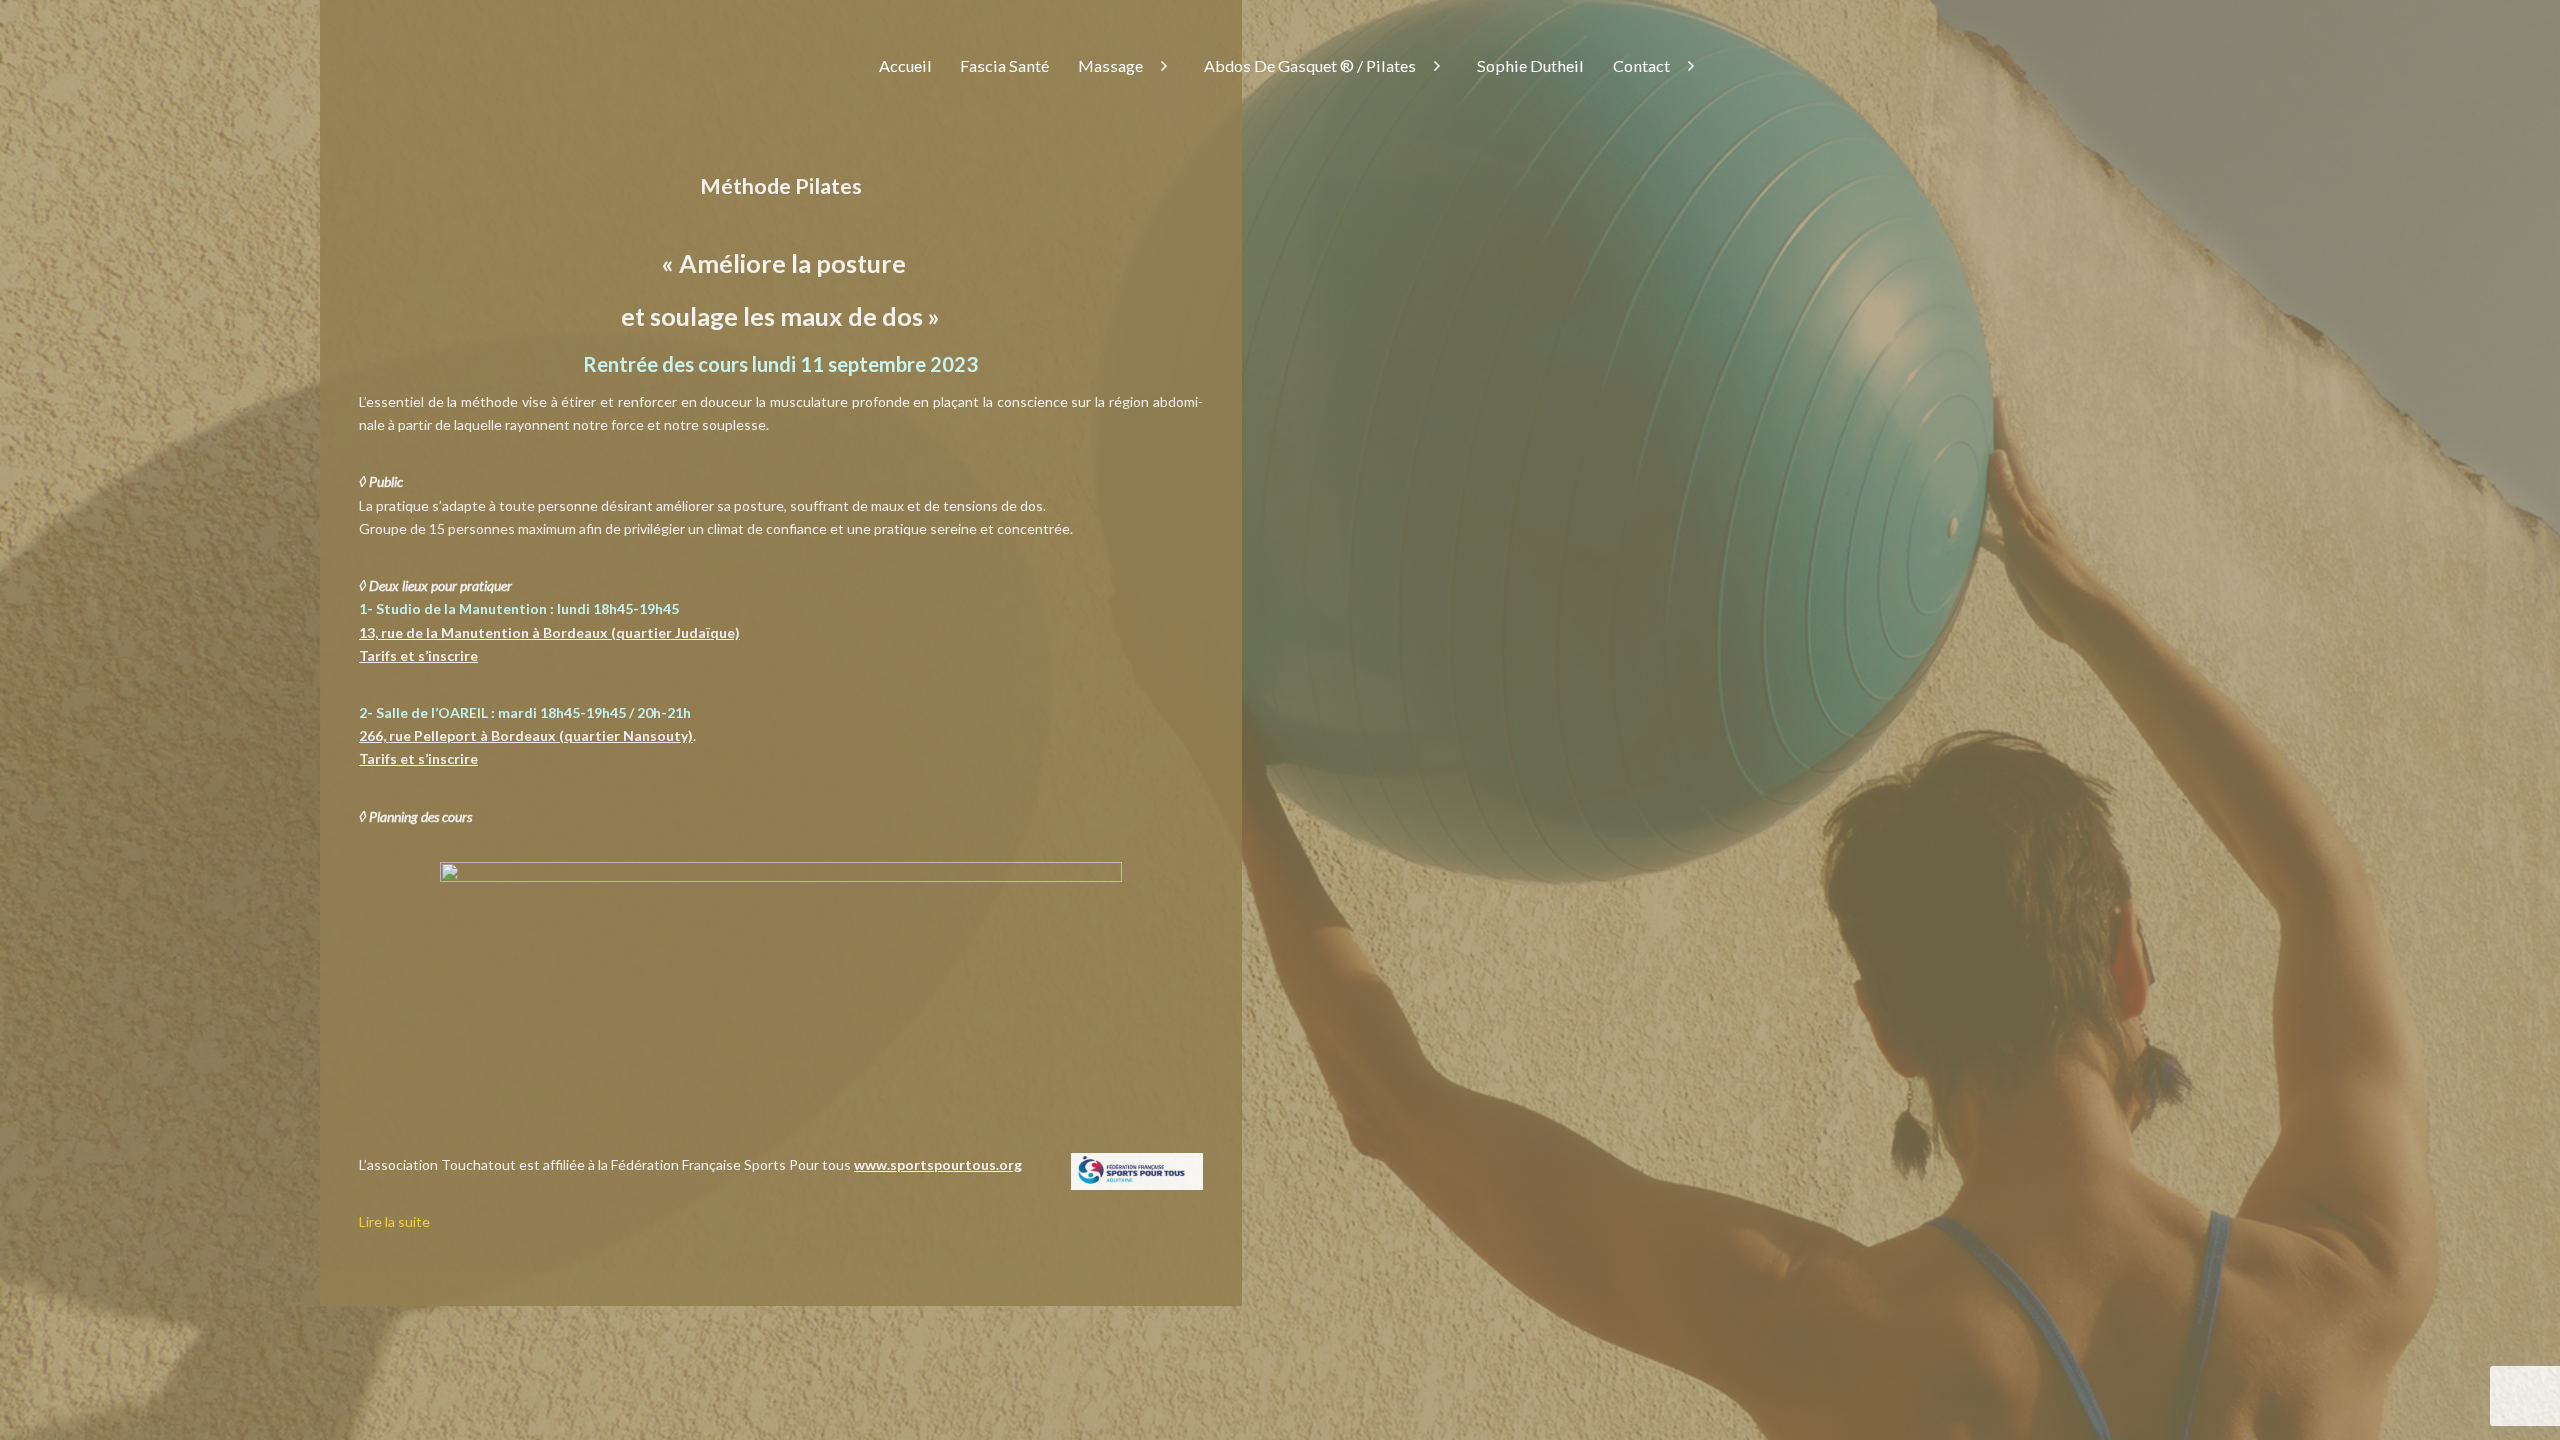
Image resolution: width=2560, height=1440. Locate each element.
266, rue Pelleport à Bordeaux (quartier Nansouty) (526, 735)
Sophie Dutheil (1530, 65)
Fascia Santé (1004, 65)
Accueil (905, 65)
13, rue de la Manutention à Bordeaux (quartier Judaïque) (549, 632)
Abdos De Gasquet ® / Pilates (1310, 65)
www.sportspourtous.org (938, 1164)
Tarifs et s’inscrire (418, 655)
